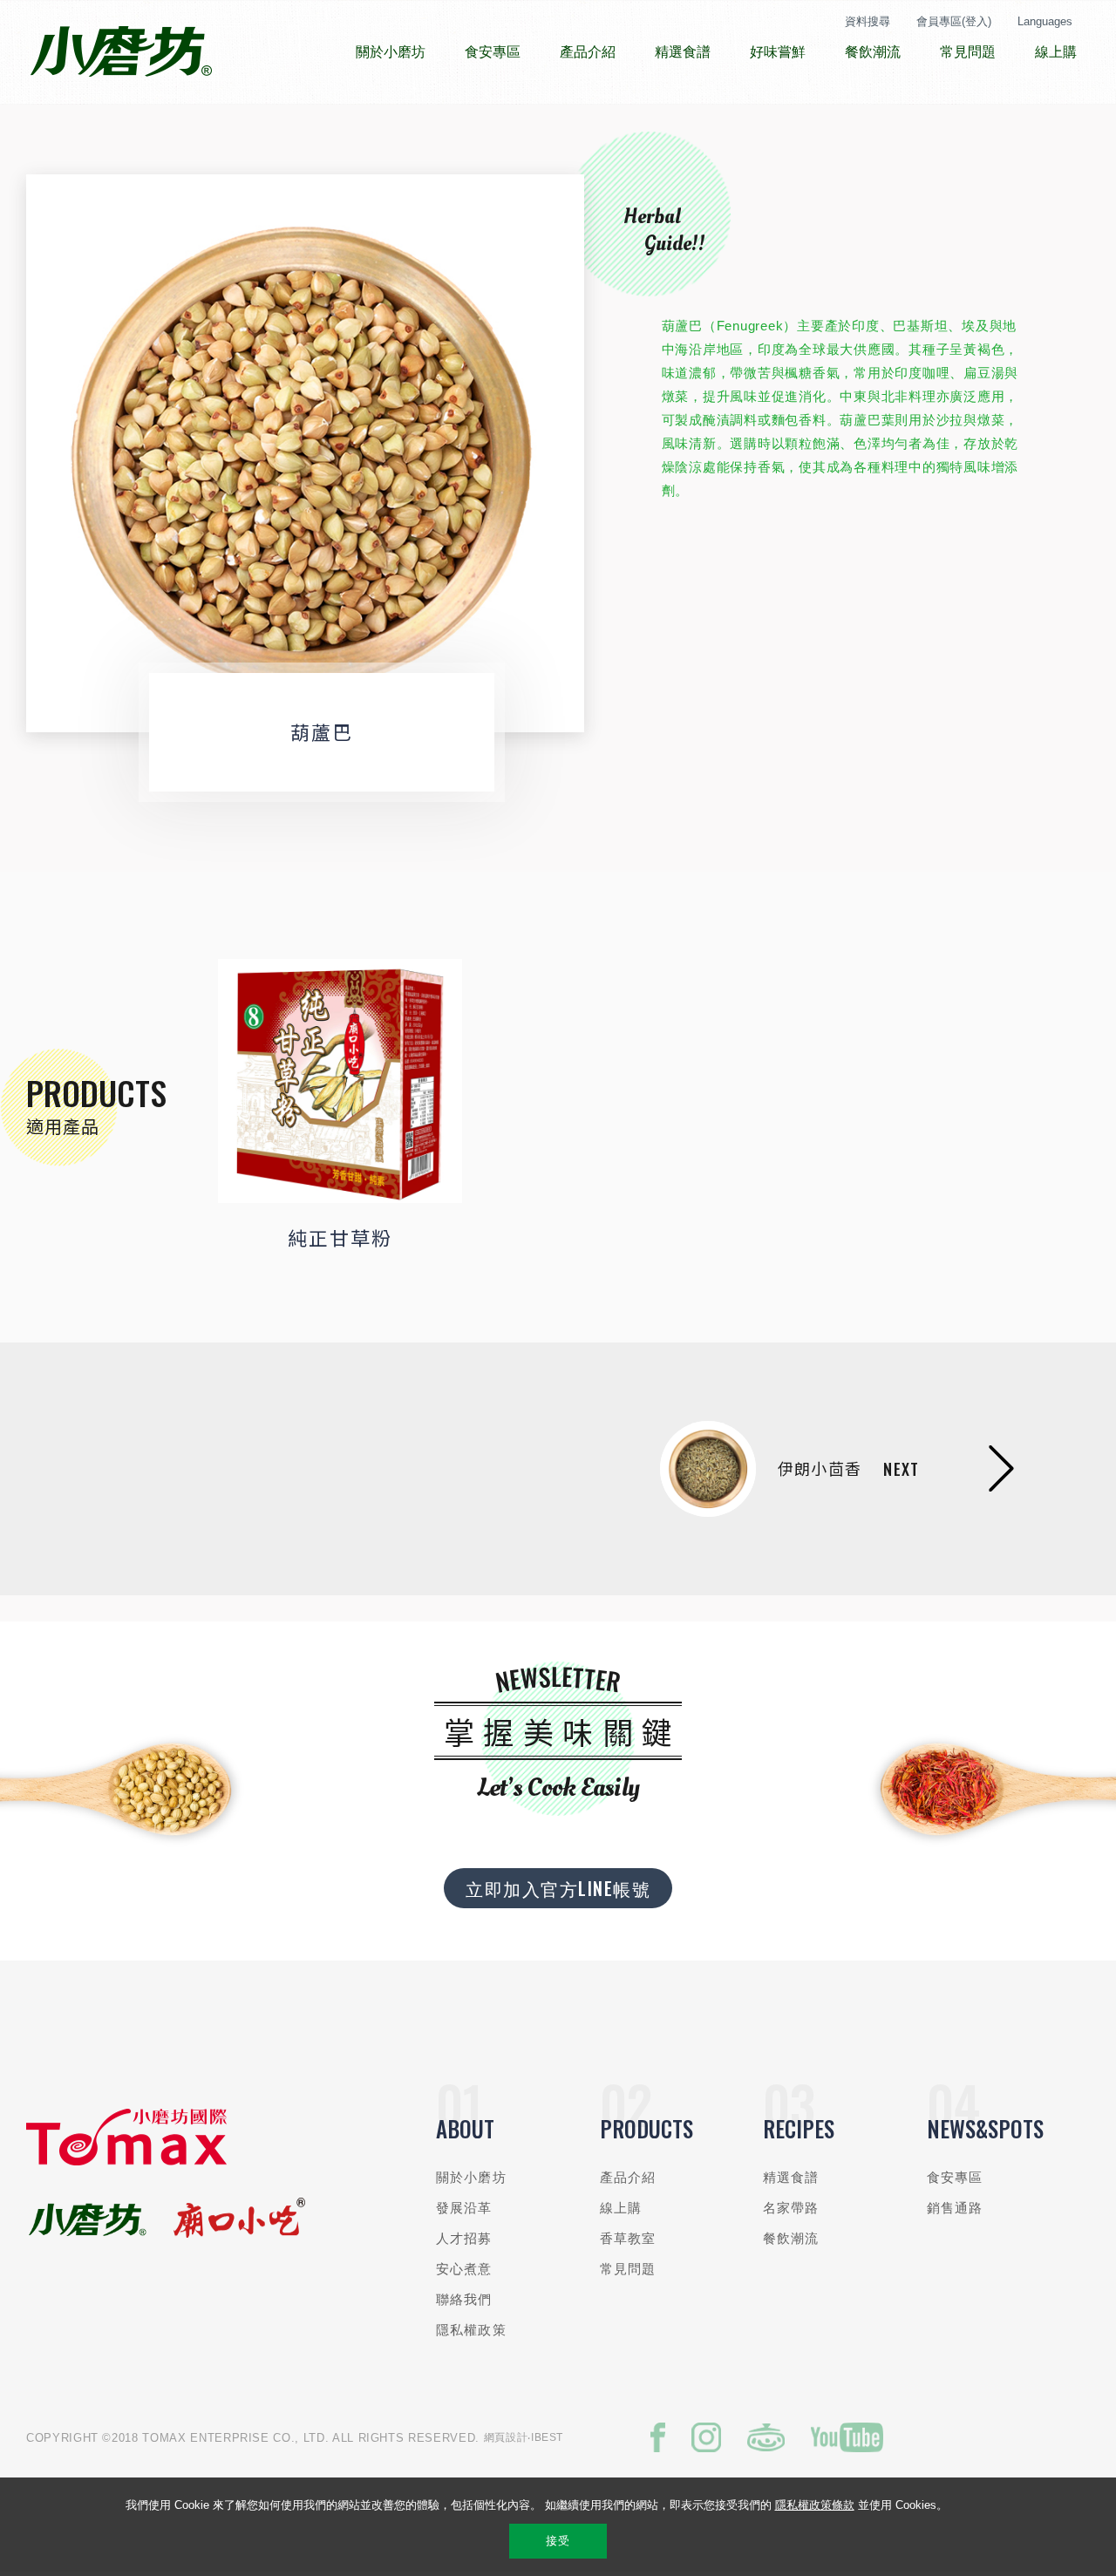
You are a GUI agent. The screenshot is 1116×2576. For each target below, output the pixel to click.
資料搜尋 (868, 21)
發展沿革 (464, 2208)
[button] (74, 453)
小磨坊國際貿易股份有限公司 (121, 52)
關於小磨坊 (471, 2177)
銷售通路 (955, 2208)
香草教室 (628, 2238)
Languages (1045, 21)
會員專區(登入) (954, 21)
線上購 (621, 2208)
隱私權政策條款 (815, 2505)
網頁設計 (506, 2437)
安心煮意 (464, 2269)
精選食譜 (791, 2177)
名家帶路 (791, 2208)
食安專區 (955, 2177)
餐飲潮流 (791, 2238)
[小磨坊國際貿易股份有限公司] (126, 2161)
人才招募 (464, 2238)
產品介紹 (628, 2177)
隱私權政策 (471, 2330)
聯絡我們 (464, 2299)
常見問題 (628, 2269)
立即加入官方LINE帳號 (558, 1888)
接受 (558, 2541)
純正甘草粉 (340, 1237)
